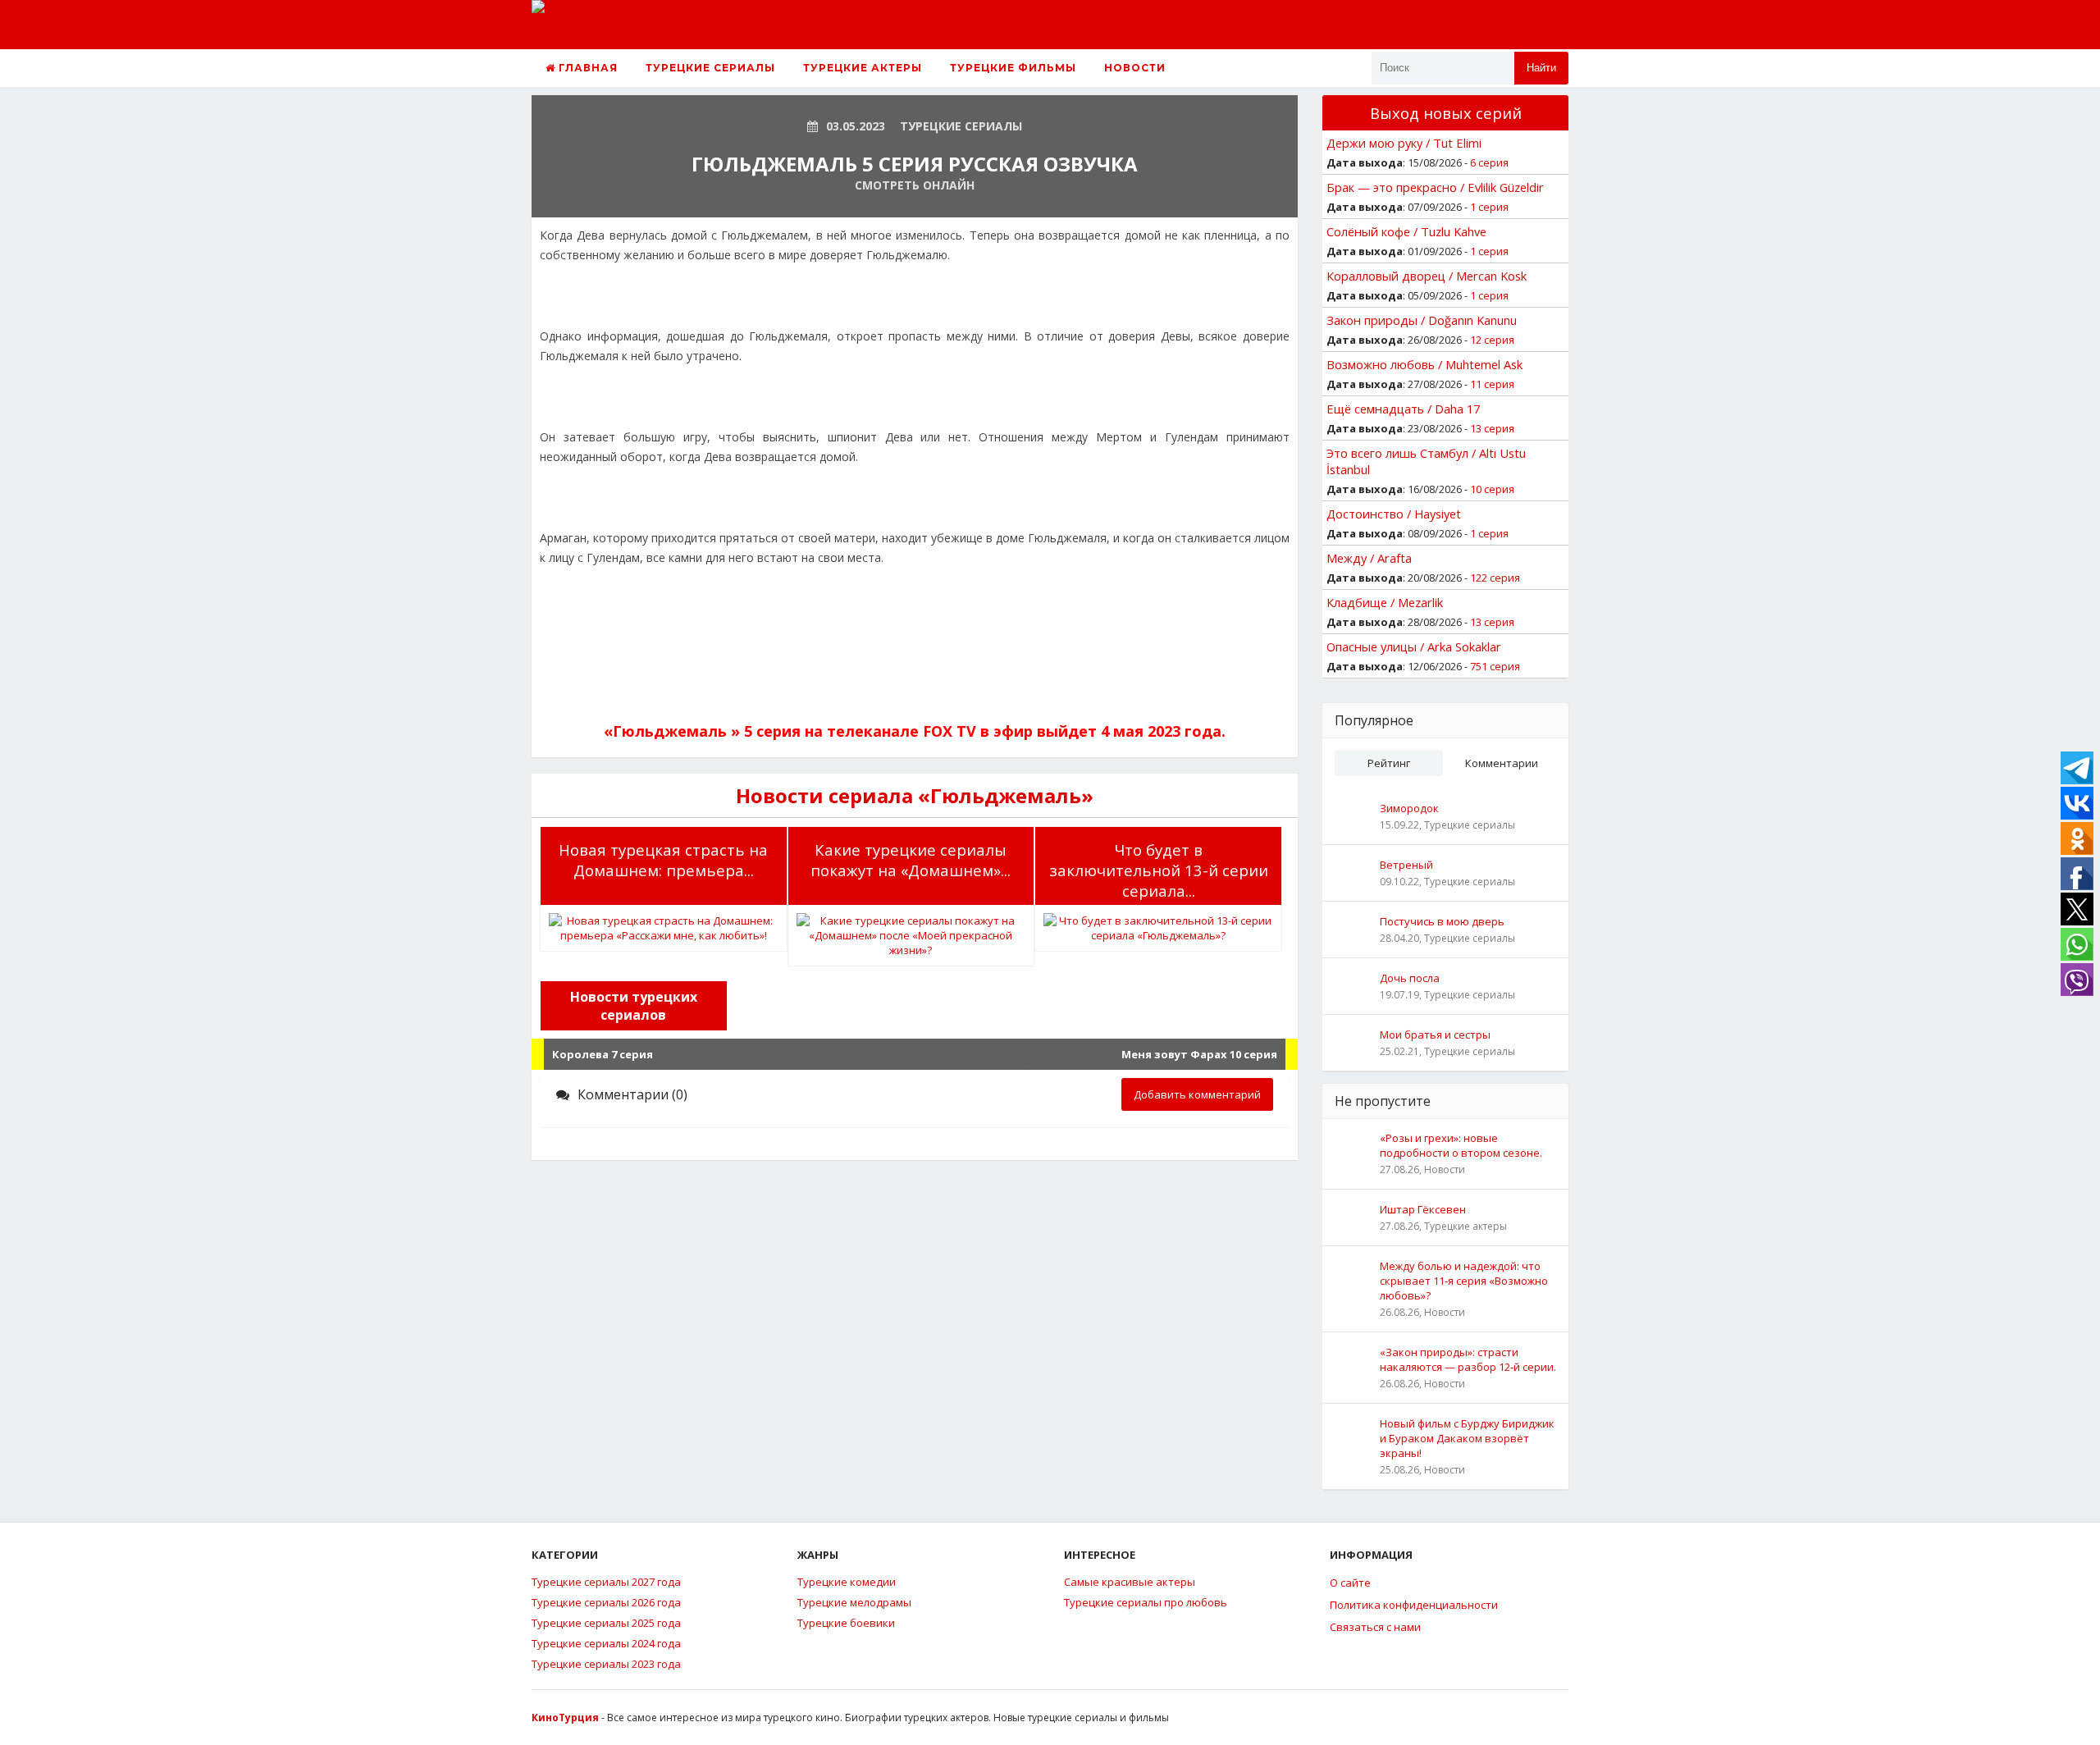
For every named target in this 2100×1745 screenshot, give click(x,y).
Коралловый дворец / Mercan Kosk (1427, 276)
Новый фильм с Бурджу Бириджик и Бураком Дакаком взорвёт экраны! (1467, 1438)
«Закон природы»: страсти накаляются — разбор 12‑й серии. (1468, 1359)
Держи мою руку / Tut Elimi (1404, 143)
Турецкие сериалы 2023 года (606, 1664)
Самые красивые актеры (1130, 1582)
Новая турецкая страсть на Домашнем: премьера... (663, 860)
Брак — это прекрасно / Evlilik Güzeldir (1435, 187)
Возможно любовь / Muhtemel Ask (1424, 364)
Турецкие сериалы (710, 68)
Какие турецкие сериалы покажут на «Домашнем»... (911, 860)
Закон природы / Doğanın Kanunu (1422, 320)
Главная (587, 68)
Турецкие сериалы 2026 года (606, 1602)
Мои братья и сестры (1435, 1035)
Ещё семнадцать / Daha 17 (1403, 409)
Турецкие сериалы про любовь (1146, 1602)
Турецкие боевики (846, 1623)
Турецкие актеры (863, 68)
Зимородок (1409, 808)
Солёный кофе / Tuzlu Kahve (1406, 231)
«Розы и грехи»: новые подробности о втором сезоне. (1461, 1145)
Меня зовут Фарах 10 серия (1199, 1054)
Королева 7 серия (603, 1054)
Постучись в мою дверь (1442, 921)
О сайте (1350, 1583)
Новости (1135, 68)
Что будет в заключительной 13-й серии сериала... (1159, 870)
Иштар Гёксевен (1423, 1209)
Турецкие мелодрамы (854, 1602)
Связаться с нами (1375, 1627)
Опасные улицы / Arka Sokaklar (1414, 646)
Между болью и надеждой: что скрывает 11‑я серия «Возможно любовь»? (1464, 1281)
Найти (1541, 68)
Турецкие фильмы (1013, 68)
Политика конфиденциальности (1414, 1605)
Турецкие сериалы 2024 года (606, 1643)
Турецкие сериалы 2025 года (606, 1623)
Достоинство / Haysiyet (1394, 514)
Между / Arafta (1369, 558)
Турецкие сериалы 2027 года (606, 1582)
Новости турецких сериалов (634, 1006)
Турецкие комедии (847, 1582)
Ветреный (1406, 865)
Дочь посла (1410, 978)
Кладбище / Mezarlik (1385, 602)
